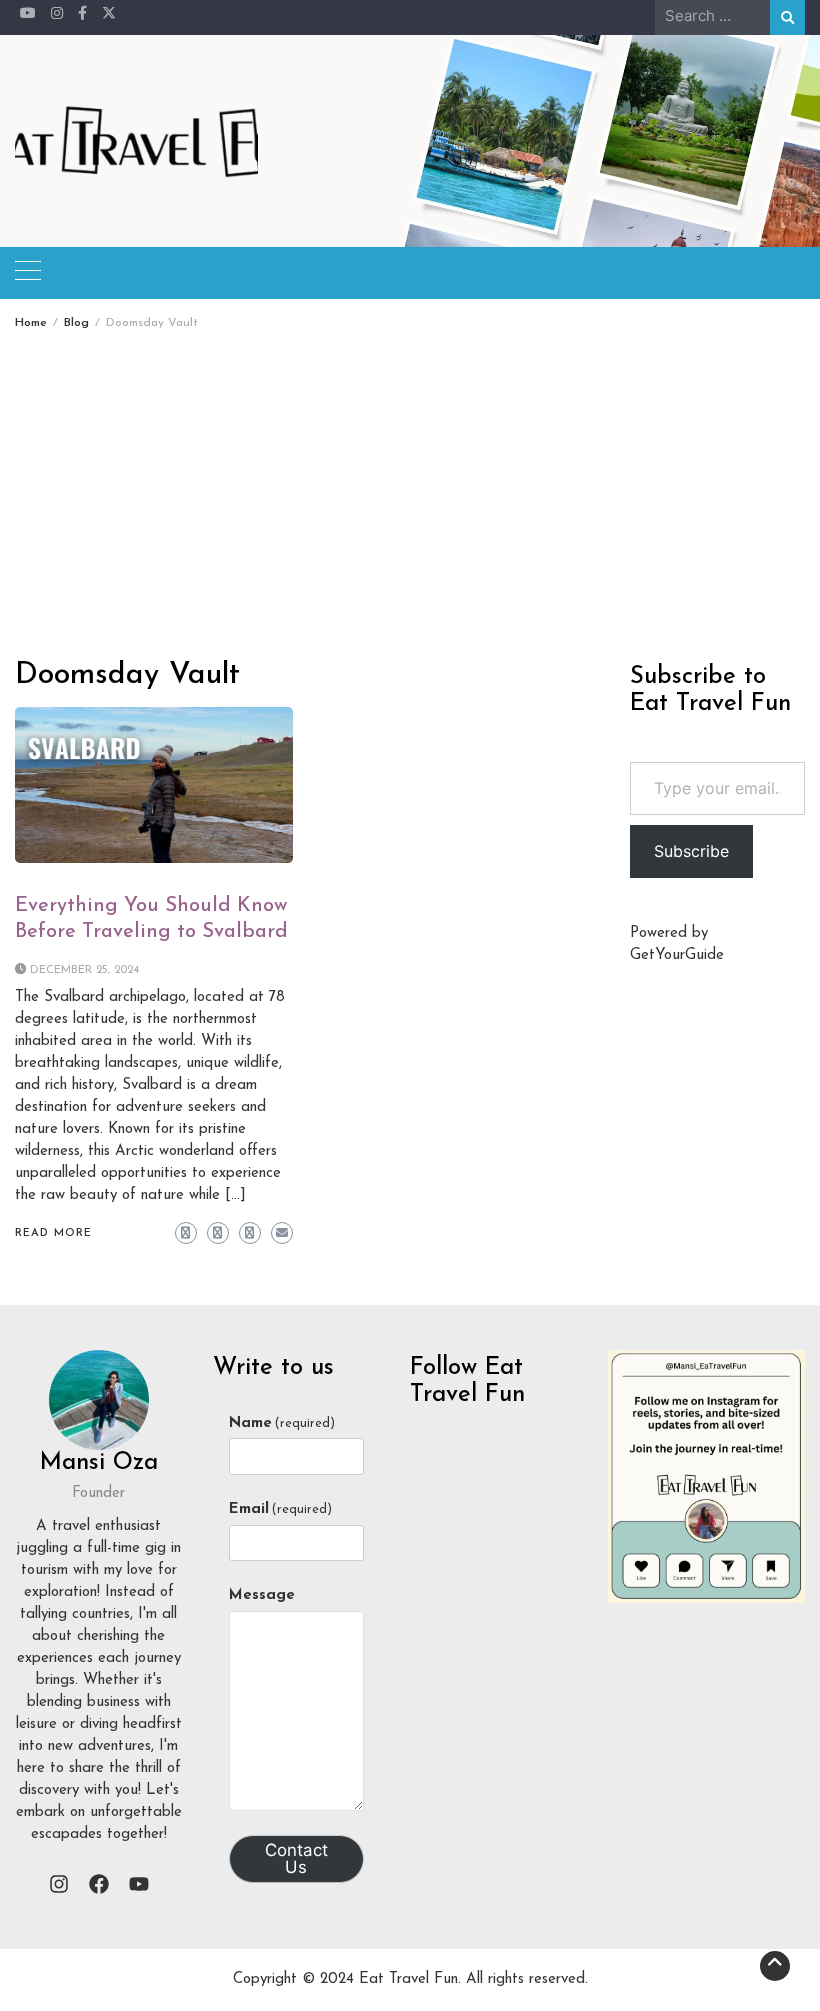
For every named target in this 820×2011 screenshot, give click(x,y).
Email (280, 1509)
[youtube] (139, 1884)
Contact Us (296, 1858)
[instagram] (59, 1884)
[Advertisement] (410, 479)
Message (262, 1595)
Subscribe (691, 851)
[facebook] (99, 1884)
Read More (53, 1233)
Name (282, 1423)
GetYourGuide (677, 955)
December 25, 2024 (84, 970)
